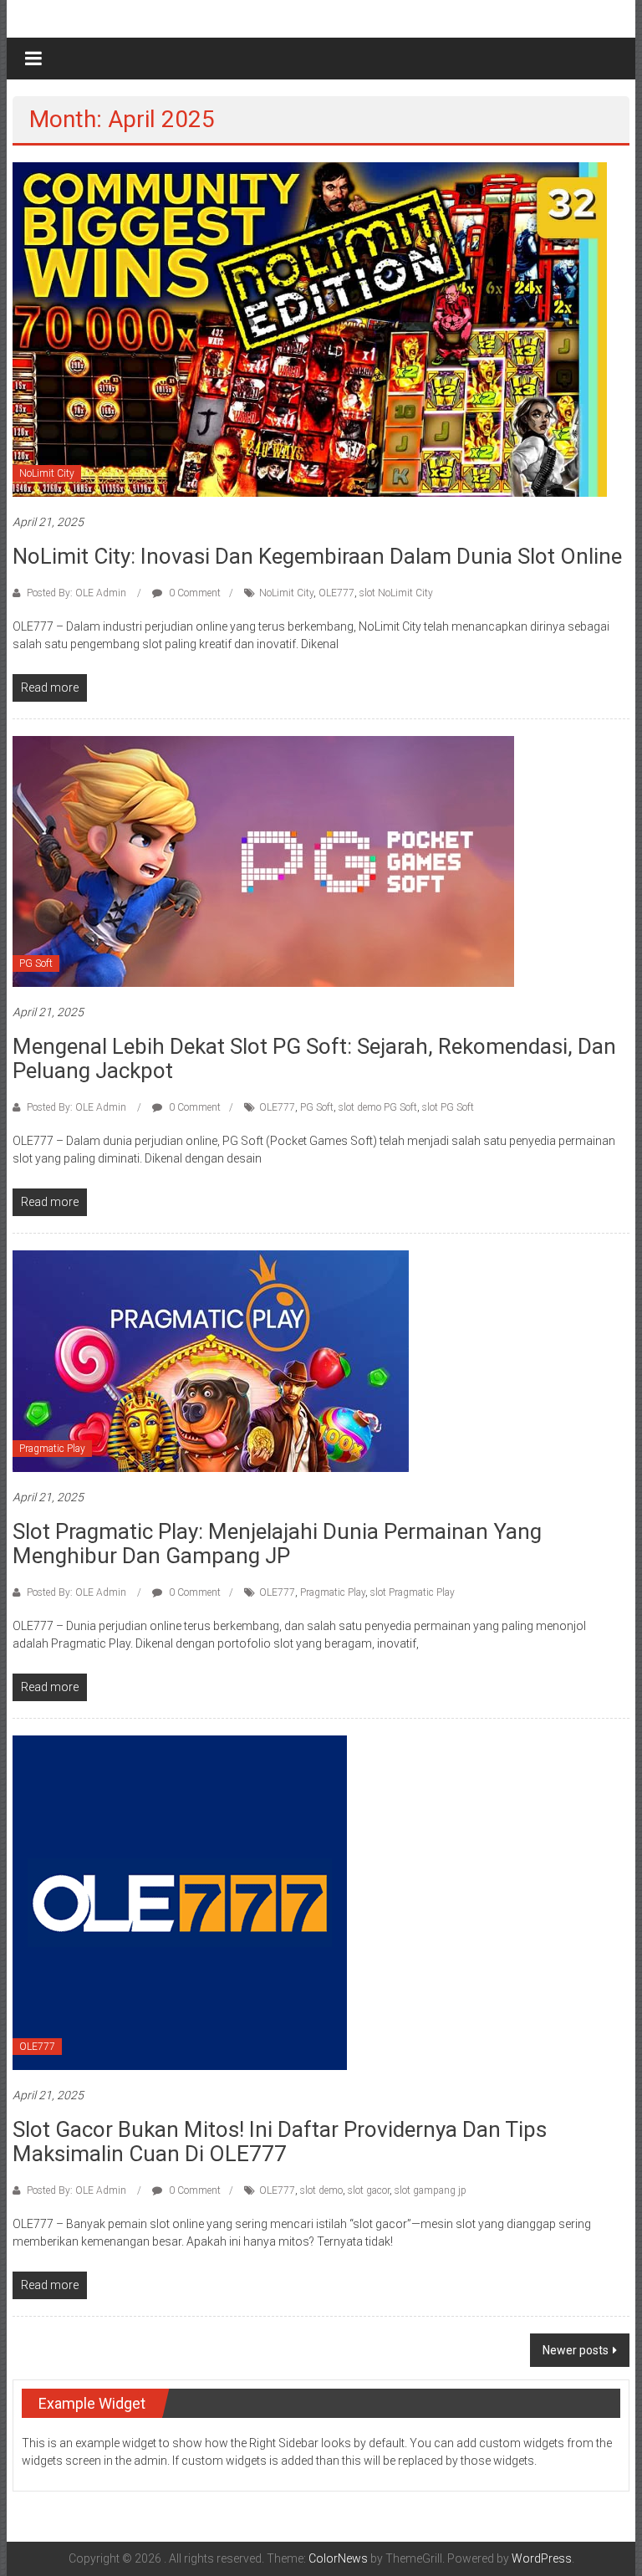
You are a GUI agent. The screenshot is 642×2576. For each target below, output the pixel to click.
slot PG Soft (448, 1107)
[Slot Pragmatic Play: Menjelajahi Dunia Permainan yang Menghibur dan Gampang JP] (211, 1361)
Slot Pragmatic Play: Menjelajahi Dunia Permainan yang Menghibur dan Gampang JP (277, 1544)
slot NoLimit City (396, 593)
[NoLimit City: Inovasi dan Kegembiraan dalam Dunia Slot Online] (310, 329)
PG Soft (36, 963)
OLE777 (336, 593)
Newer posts (576, 2350)
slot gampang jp (431, 2190)
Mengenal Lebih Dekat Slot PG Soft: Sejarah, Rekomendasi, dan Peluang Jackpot (314, 1058)
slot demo (321, 2190)
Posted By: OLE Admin (76, 593)
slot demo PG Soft (378, 1107)
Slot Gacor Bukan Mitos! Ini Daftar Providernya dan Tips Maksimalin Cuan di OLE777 (280, 2142)
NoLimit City (47, 473)
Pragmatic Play (52, 1449)
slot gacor (369, 2190)
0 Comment (194, 593)
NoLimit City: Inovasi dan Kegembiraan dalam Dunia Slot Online (317, 556)
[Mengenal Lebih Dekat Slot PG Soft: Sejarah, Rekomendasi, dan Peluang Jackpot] (263, 861)
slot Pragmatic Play (413, 1592)
